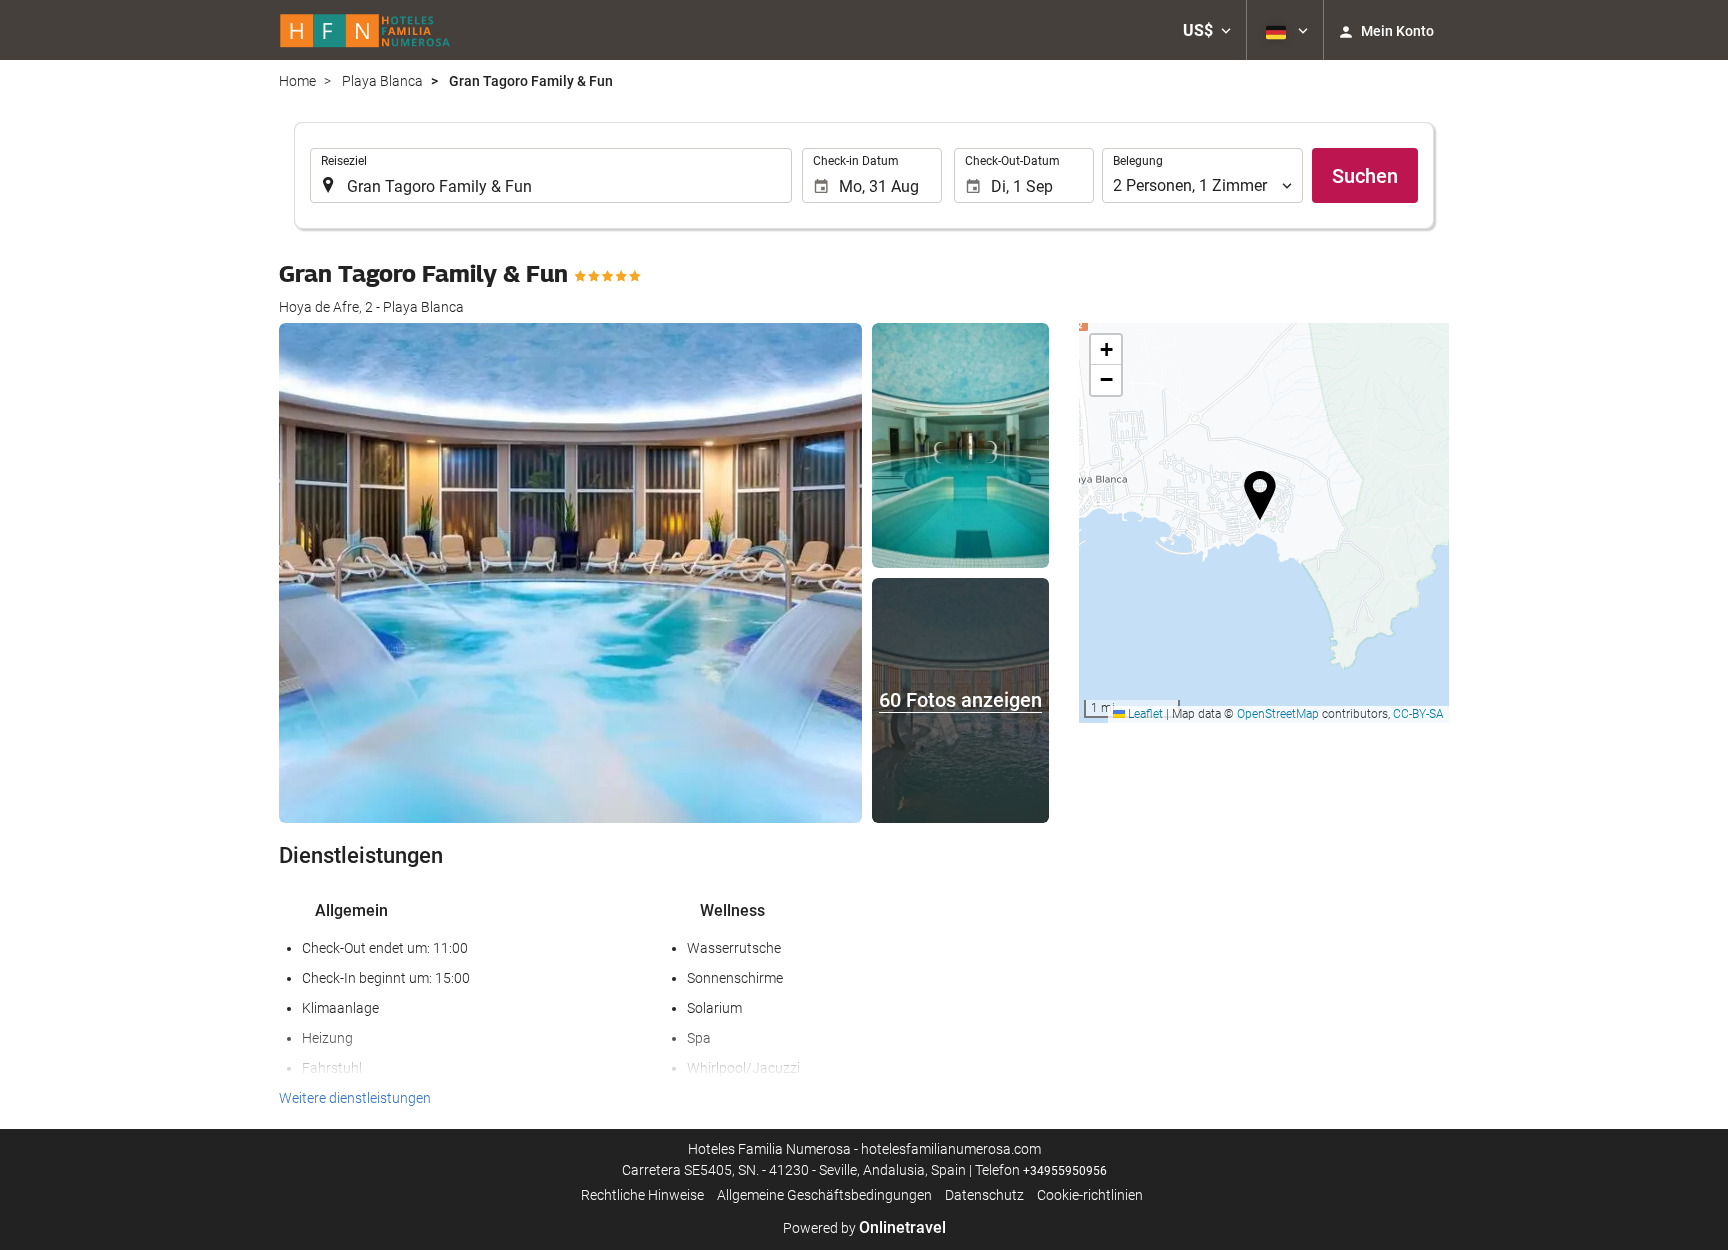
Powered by (864, 1228)
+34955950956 (1065, 1171)
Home (297, 81)
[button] (1207, 30)
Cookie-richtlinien (1090, 1195)
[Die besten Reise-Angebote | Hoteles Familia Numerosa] (365, 30)
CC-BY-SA (1418, 714)
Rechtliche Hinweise (642, 1195)
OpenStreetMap (1278, 714)
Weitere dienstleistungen (355, 1098)
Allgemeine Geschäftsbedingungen (824, 1195)
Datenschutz (984, 1195)
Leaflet (1144, 714)
